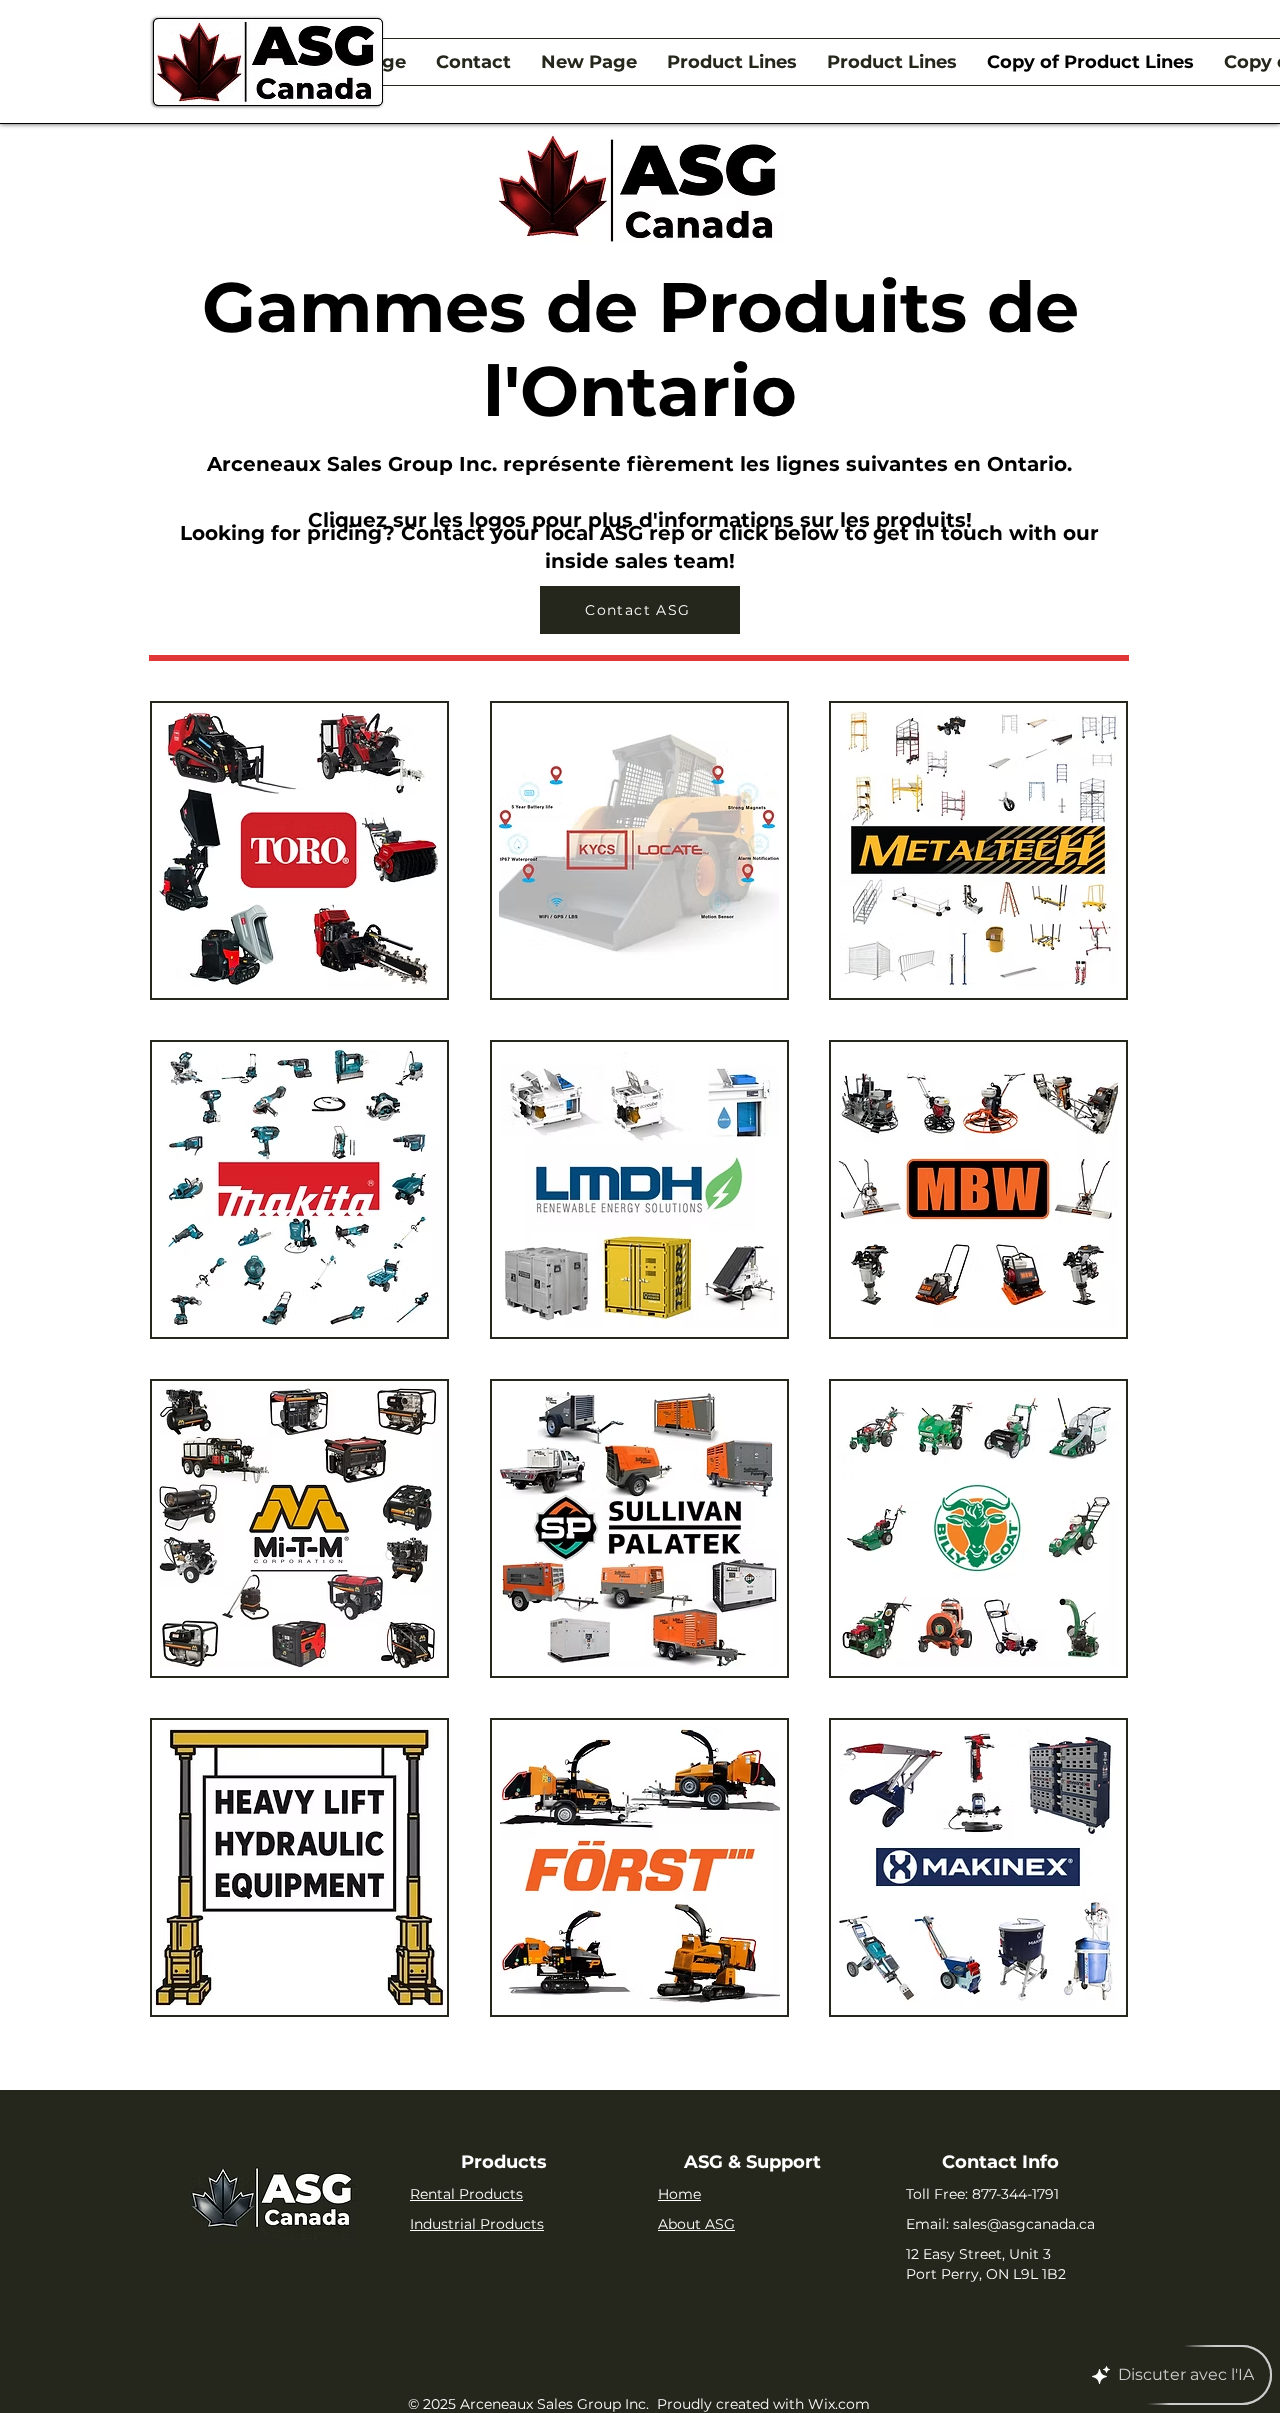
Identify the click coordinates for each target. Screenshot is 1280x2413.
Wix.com (839, 2404)
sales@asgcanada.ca (1024, 2224)
